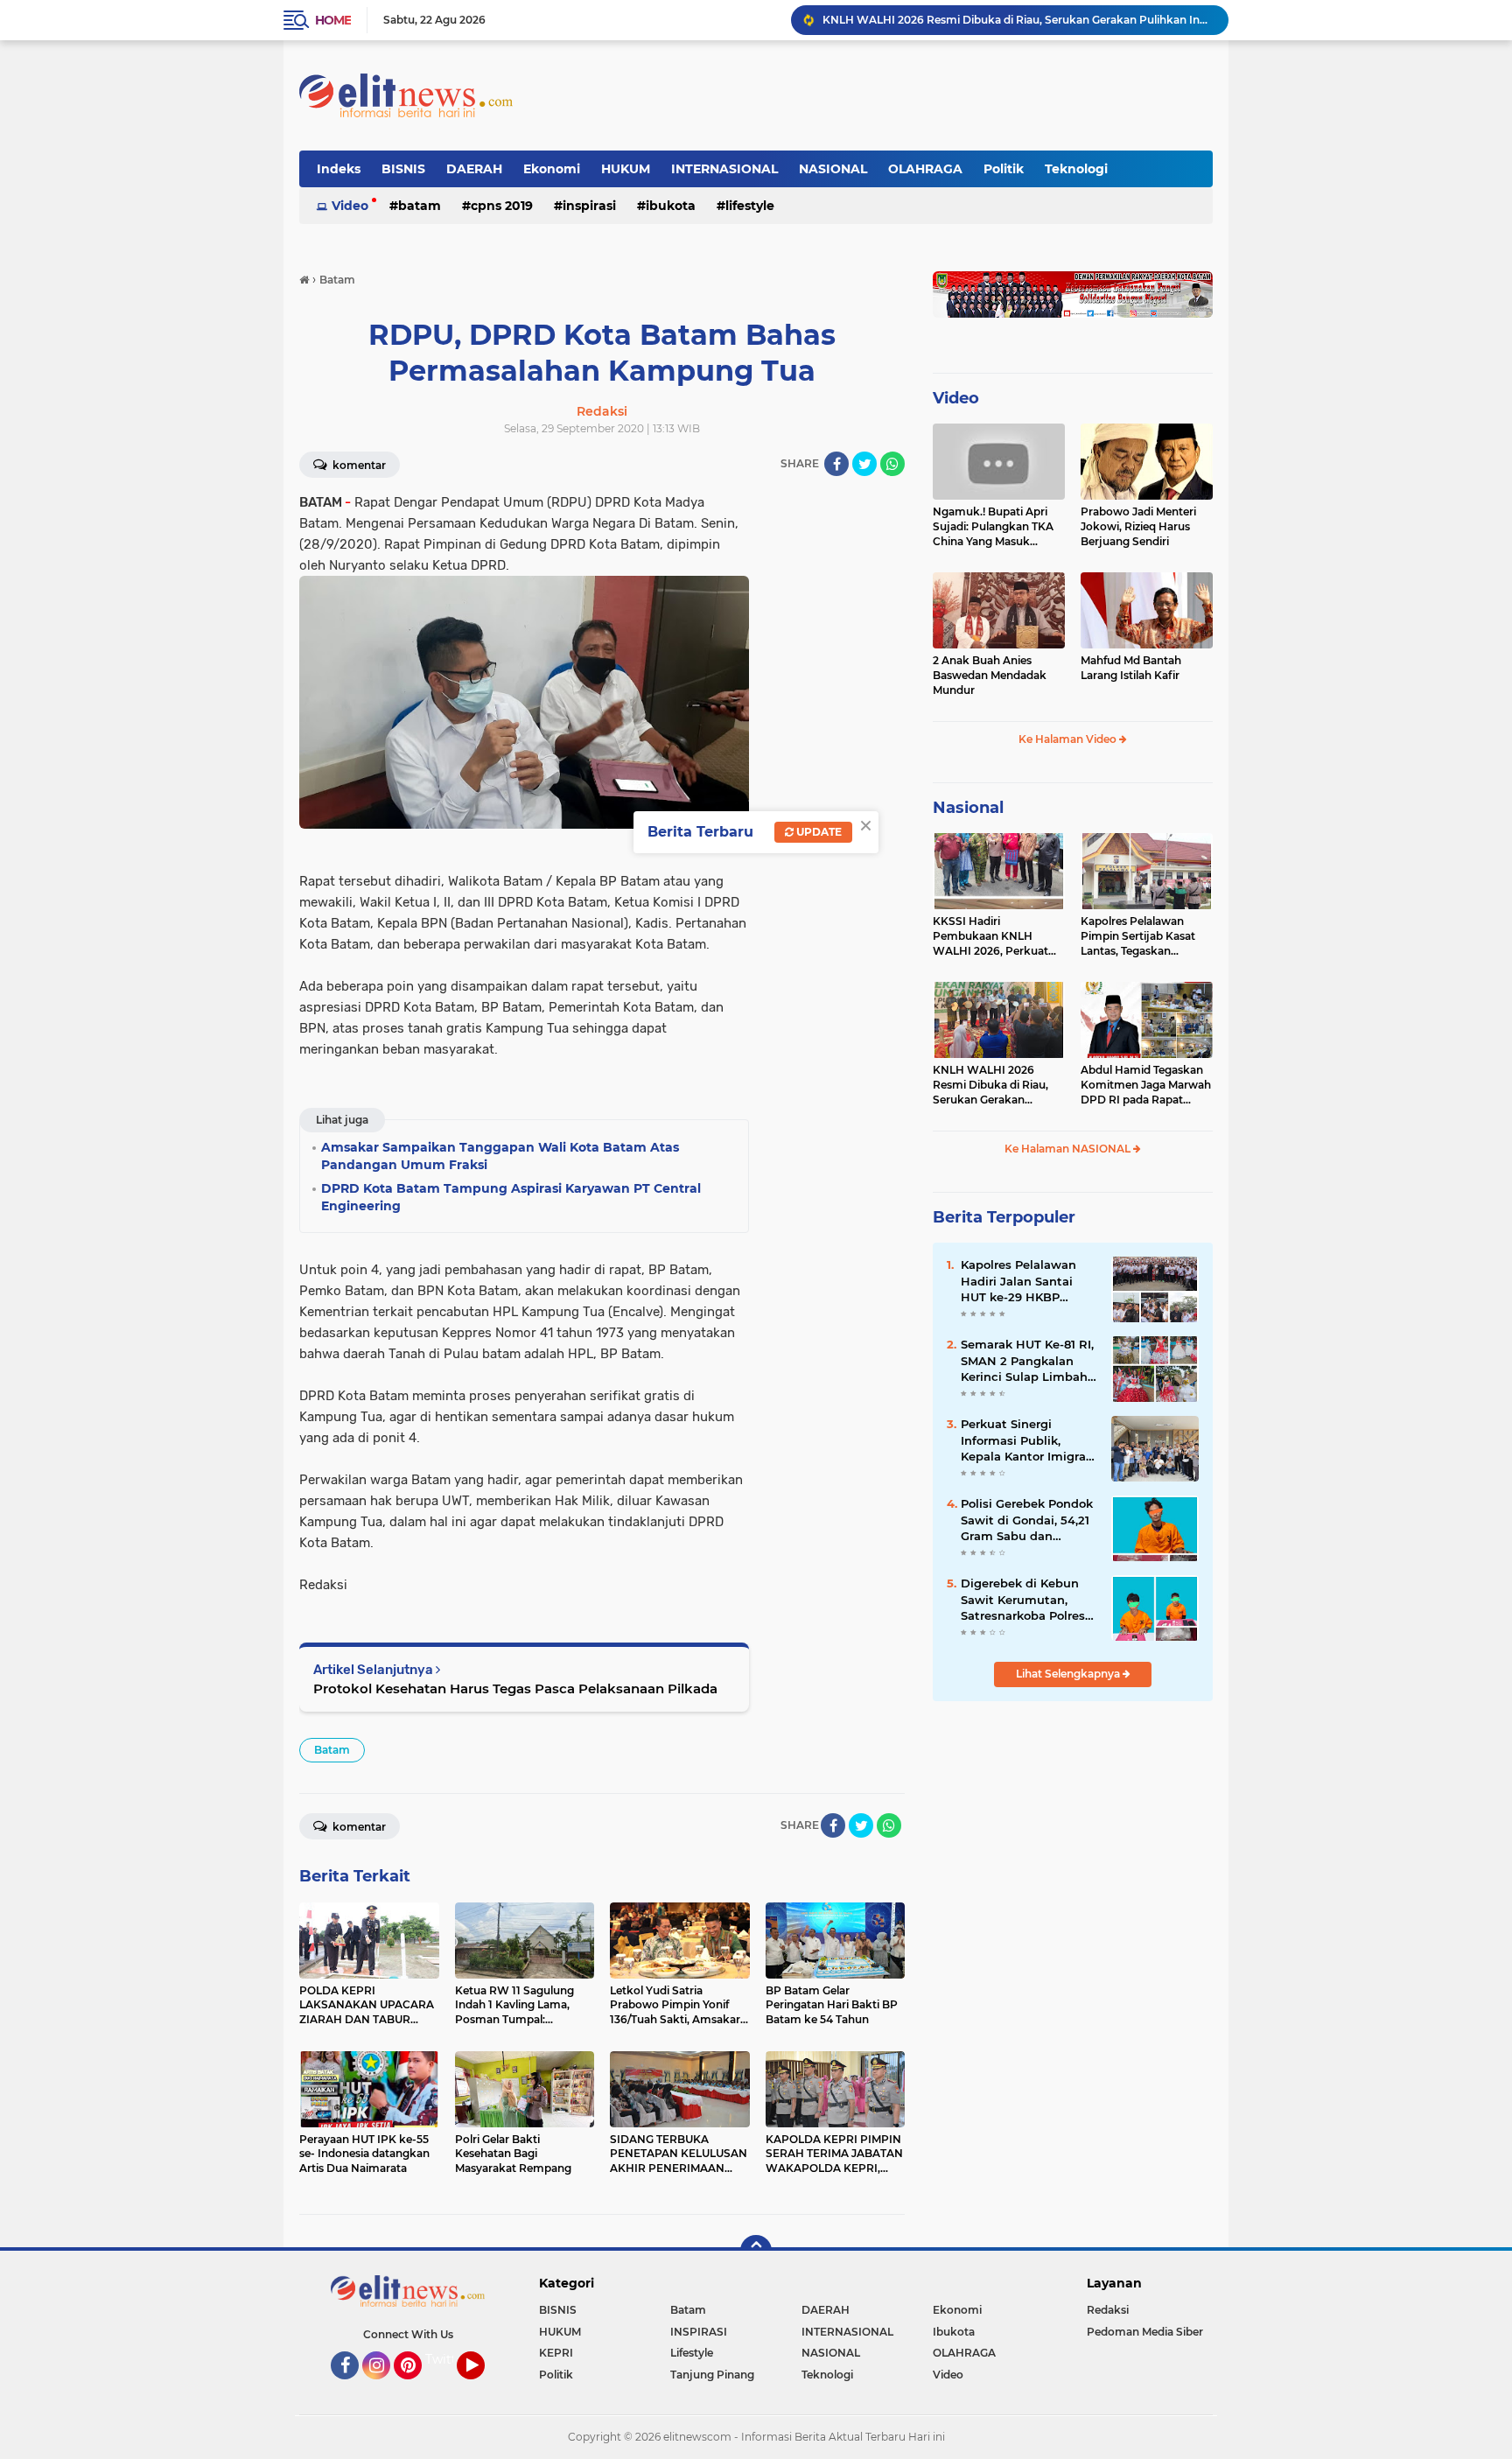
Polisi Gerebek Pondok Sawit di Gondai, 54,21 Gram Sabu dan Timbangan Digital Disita (1027, 1520)
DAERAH (474, 169)
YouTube (483, 2387)
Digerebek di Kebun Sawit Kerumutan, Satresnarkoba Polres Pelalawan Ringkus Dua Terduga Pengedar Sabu (1029, 1600)
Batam (420, 206)
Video (350, 206)
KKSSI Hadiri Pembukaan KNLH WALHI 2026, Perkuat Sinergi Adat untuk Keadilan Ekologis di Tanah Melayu (990, 936)
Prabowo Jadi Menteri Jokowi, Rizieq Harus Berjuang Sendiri (1138, 526)
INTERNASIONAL (724, 169)
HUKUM (626, 169)
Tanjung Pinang (712, 2375)
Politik (1004, 169)
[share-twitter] (864, 464)
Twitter (447, 2359)
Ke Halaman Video (1069, 739)
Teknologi (1076, 169)
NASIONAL (833, 169)
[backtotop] (756, 2251)
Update (818, 832)
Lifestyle (750, 206)
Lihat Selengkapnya (1069, 1674)
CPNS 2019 (502, 206)
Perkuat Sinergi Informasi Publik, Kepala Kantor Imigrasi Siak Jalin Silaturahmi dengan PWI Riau (1028, 1440)
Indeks (339, 169)
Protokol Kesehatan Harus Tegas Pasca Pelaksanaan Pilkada (515, 1688)
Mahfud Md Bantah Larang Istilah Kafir (1131, 668)
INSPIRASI (589, 206)
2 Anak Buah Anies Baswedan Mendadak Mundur (990, 675)
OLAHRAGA (925, 169)
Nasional (968, 808)
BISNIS (403, 169)
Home (333, 20)
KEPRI (556, 2353)
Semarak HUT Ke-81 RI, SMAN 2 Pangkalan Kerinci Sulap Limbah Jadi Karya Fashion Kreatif (1027, 1361)
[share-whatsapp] (892, 464)
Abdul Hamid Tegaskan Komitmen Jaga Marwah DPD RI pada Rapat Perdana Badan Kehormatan (1146, 1085)
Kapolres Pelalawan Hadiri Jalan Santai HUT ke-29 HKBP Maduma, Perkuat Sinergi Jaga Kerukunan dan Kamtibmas (1018, 1281)
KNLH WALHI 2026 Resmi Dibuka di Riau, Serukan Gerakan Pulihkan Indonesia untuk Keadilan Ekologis (1018, 20)
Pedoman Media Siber (1145, 2332)
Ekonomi (552, 169)
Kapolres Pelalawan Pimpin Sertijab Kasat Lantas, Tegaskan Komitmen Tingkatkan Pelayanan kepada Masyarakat (1141, 936)
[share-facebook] (836, 464)
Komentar (358, 465)
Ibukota (671, 206)
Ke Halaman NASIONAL (1069, 1149)
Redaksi (1108, 2310)
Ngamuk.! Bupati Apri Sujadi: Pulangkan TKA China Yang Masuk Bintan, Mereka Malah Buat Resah (993, 527)
